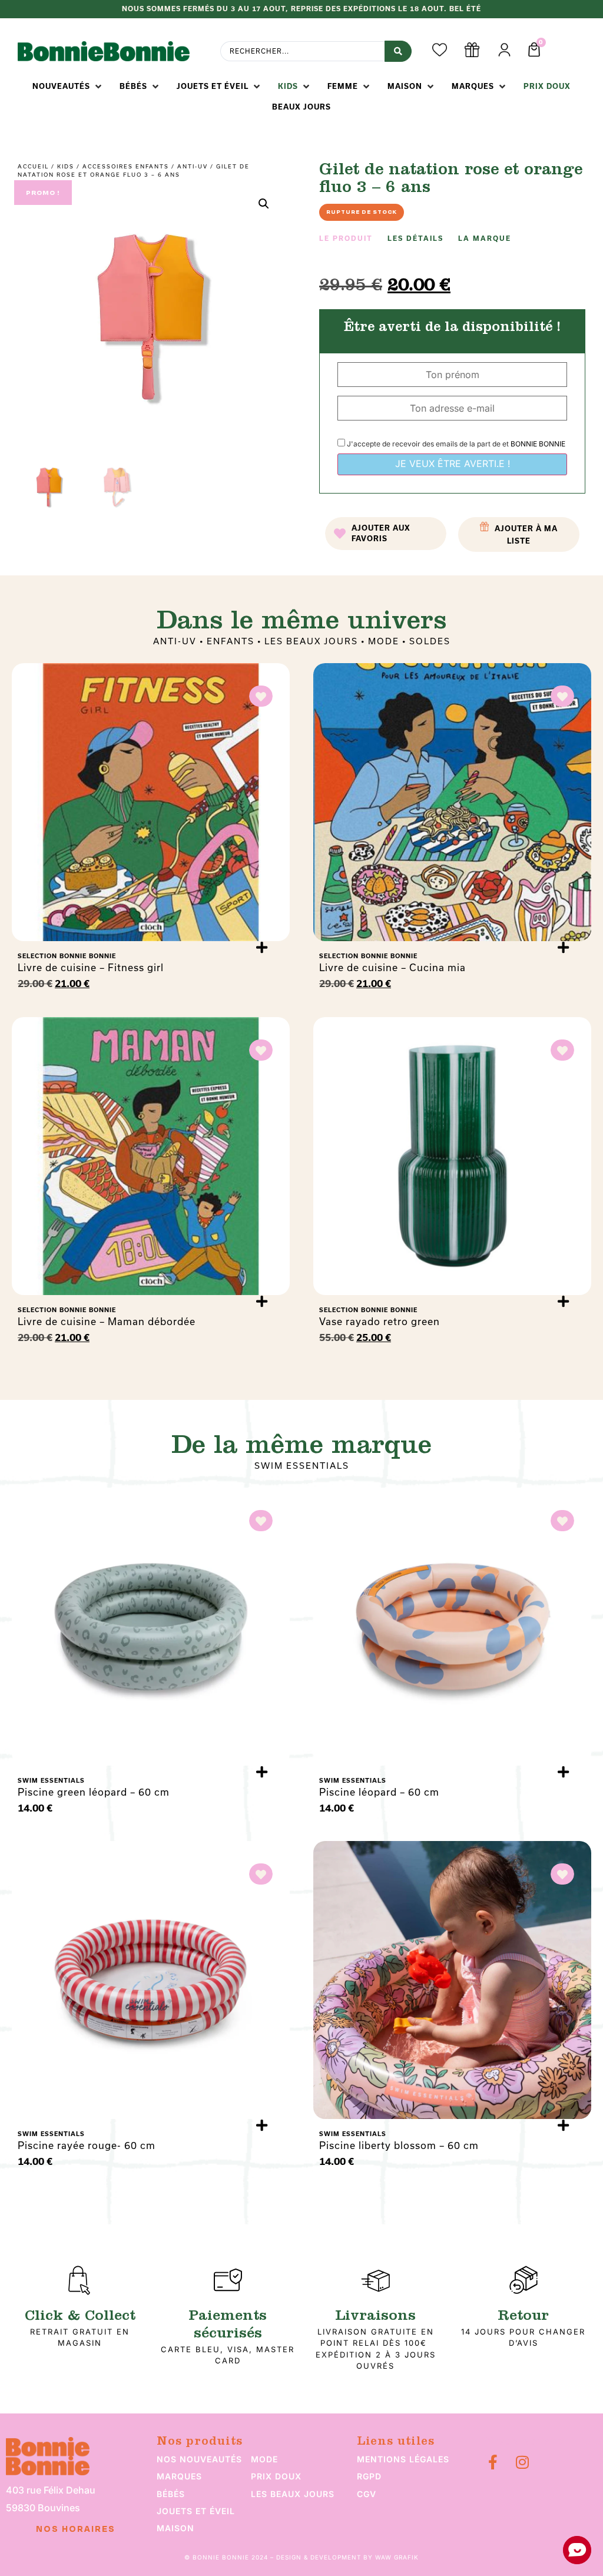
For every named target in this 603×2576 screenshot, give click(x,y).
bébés (171, 2494)
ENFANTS (231, 641)
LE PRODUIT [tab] (346, 239)
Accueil (33, 166)
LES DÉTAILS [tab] (415, 239)
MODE (384, 641)
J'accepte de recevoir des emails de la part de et (455, 444)
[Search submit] (398, 51)
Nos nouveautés (199, 2459)
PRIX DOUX (276, 2476)
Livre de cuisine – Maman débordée (107, 1321)
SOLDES (430, 641)
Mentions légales (403, 2459)
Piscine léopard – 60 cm (379, 1792)
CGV (367, 2494)
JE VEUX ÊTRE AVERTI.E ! (453, 463)
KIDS (66, 166)
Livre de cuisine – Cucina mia (392, 967)
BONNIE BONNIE (538, 444)
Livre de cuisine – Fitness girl (91, 967)
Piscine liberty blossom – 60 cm (399, 2145)
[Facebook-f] (493, 2462)
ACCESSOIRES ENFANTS (126, 166)
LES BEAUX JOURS (311, 641)
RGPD (369, 2476)
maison (175, 2528)
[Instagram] (522, 2462)
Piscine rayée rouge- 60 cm (87, 2145)
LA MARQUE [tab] (485, 239)
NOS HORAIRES (76, 2529)
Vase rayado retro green (380, 1321)
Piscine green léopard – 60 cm (94, 1792)
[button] (68, 87)
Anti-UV (193, 166)
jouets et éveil (196, 2511)
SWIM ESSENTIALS (302, 1466)
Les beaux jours (293, 2494)
